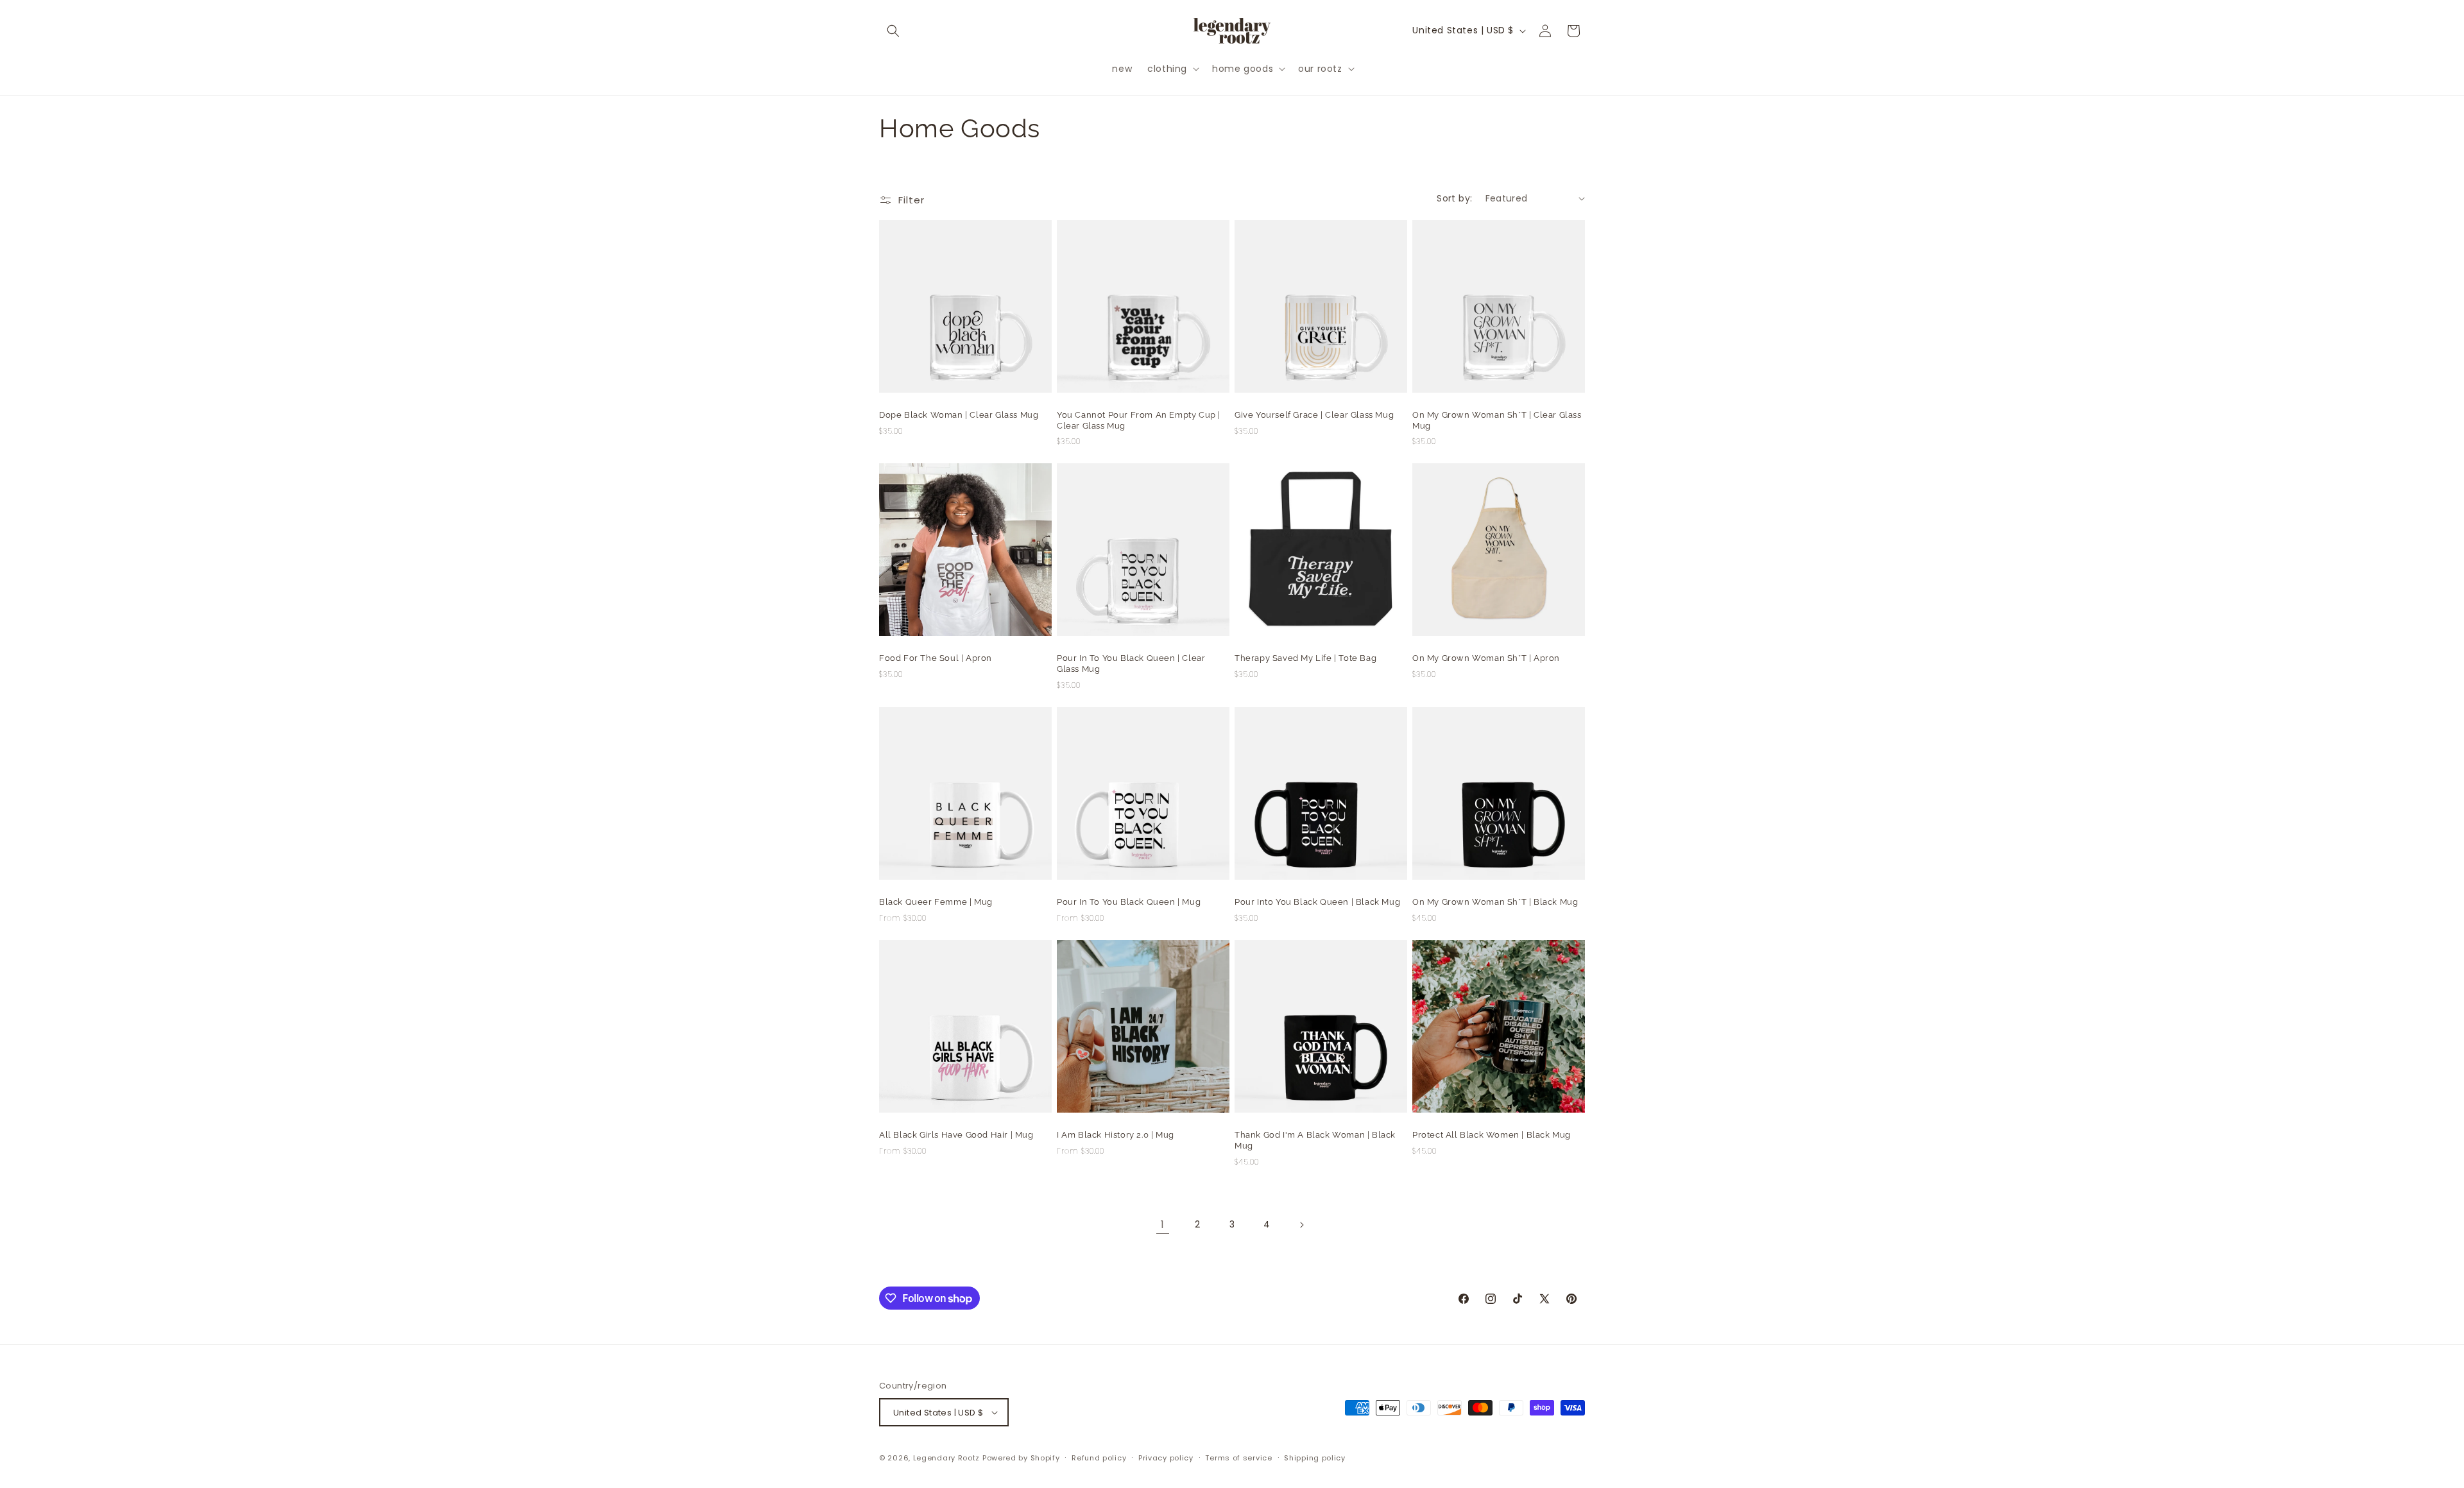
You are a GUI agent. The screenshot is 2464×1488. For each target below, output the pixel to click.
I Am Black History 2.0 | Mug (1116, 1135)
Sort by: (1454, 198)
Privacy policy (1166, 1458)
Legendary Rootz (947, 1458)
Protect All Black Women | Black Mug (1492, 1135)
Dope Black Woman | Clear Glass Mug (959, 415)
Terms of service (1238, 1458)
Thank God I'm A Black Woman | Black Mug (1315, 1140)
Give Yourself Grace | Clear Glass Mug (1314, 415)
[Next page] (1301, 1225)
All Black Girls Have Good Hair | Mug (956, 1135)
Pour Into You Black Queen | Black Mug (1317, 902)
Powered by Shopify (1021, 1458)
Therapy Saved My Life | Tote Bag (1305, 658)
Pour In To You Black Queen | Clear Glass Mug (1131, 663)
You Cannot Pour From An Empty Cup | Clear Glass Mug (1139, 420)
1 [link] (1163, 1225)
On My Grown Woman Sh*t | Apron (1486, 658)
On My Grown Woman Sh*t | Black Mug (1495, 902)
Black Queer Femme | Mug (936, 902)
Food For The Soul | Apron (936, 658)
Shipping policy (1315, 1458)
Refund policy (1099, 1458)
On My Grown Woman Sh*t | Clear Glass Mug (1497, 420)
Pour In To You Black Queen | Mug (1129, 902)
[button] (893, 31)
